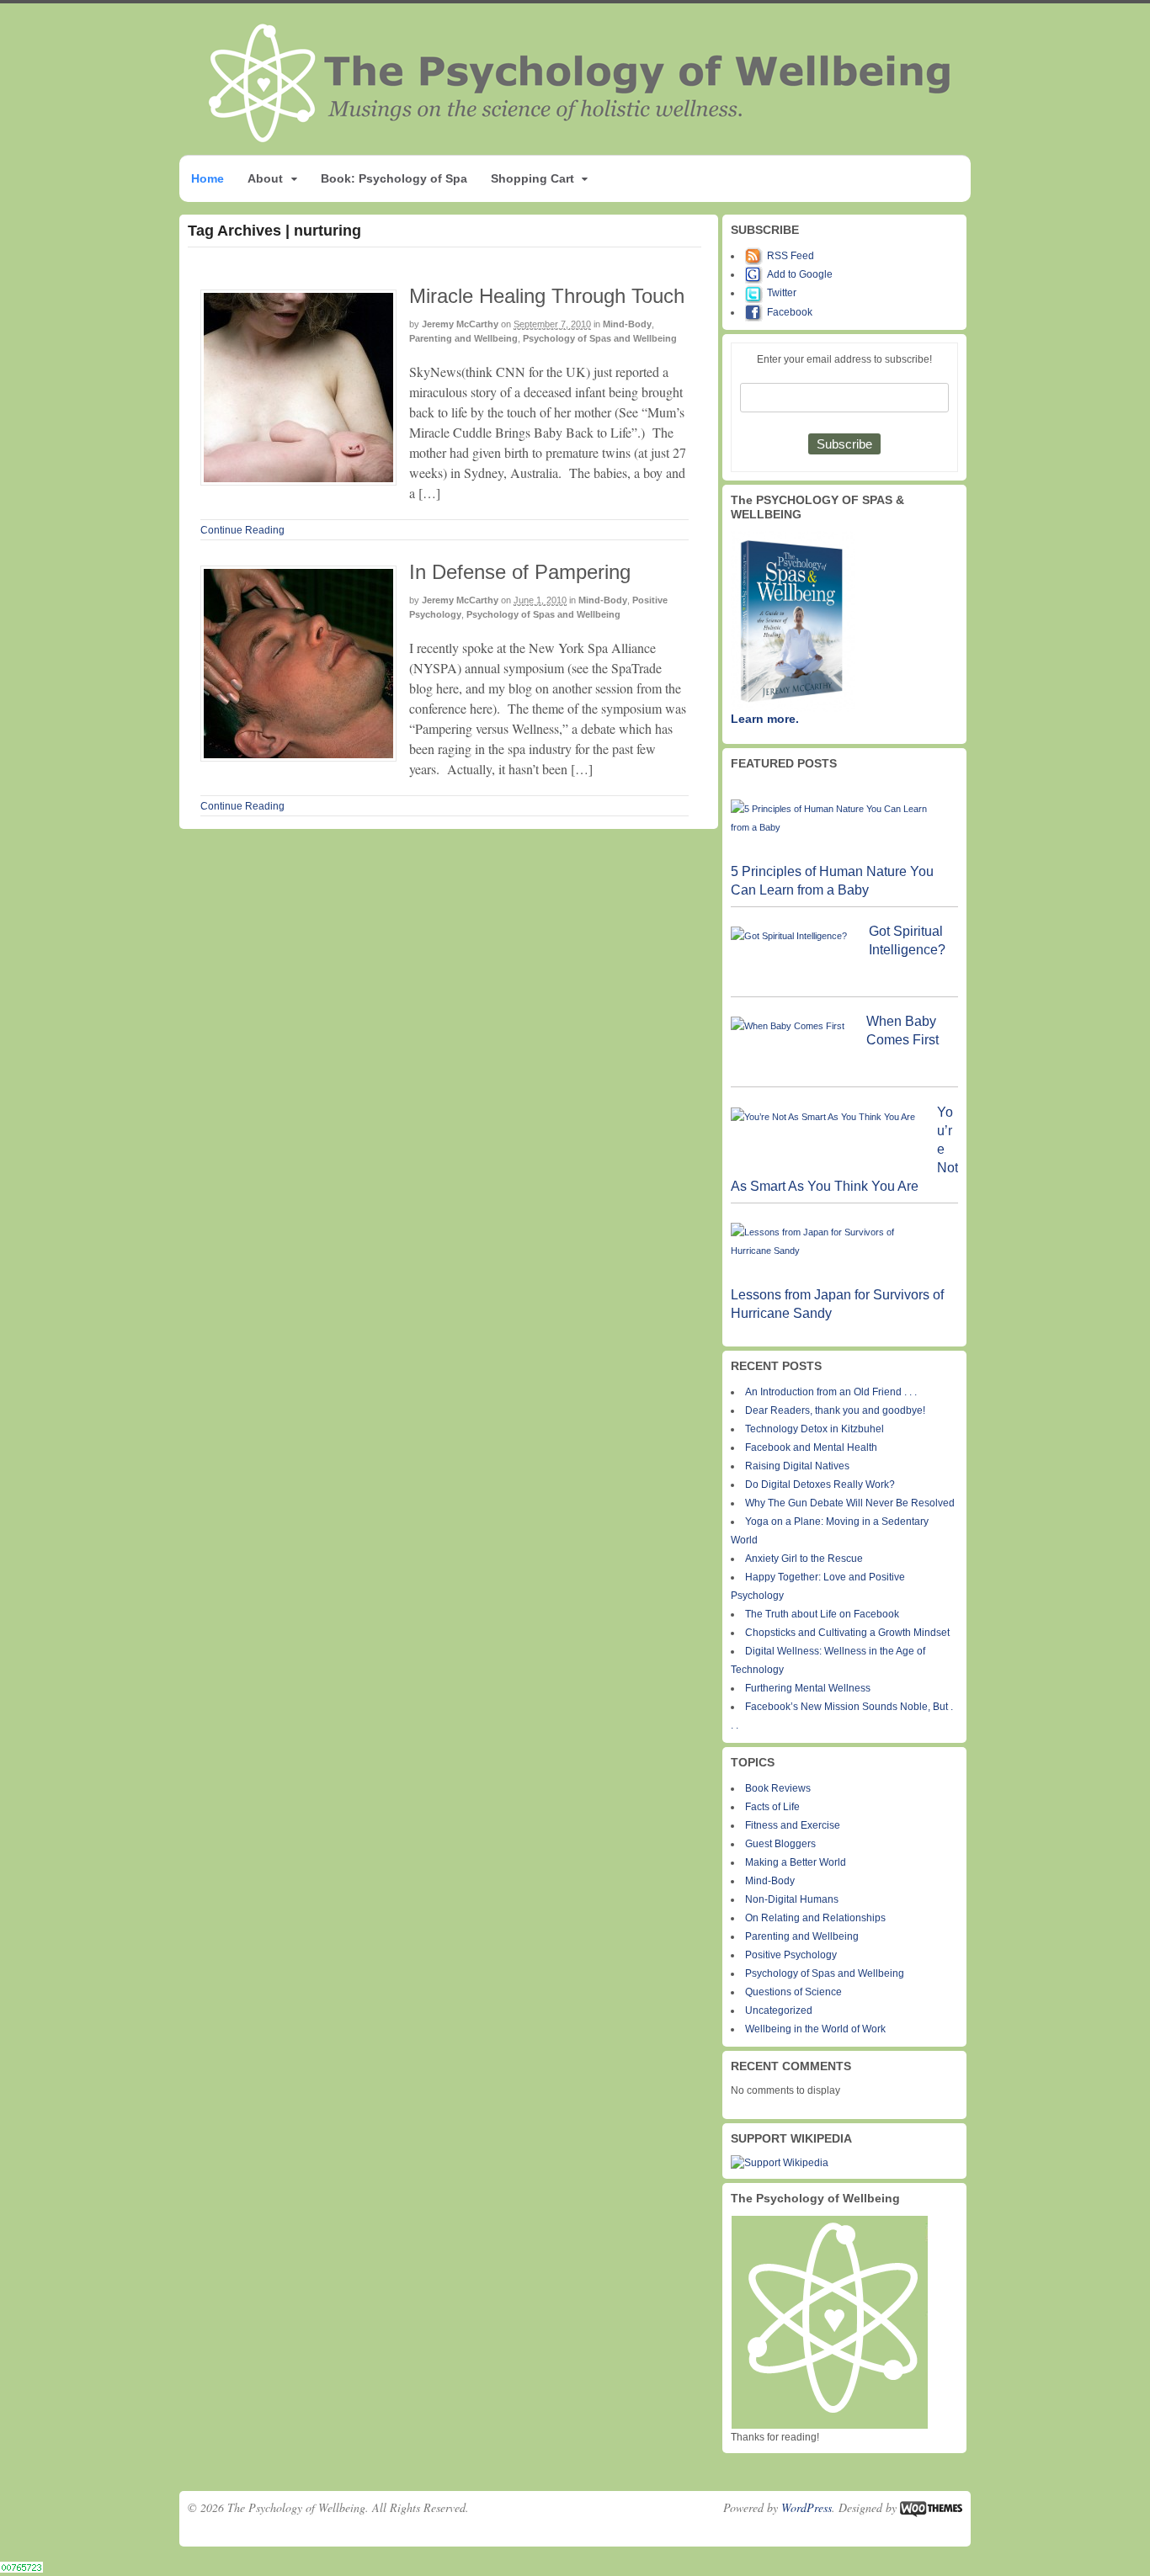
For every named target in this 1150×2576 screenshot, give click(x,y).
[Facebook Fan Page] (756, 312)
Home (208, 178)
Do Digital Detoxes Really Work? (820, 1485)
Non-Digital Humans (792, 1899)
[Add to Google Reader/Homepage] (756, 274)
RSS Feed (791, 256)
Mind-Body (627, 324)
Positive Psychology (791, 1955)
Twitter (782, 293)
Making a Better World (796, 1862)
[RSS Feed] (756, 256)
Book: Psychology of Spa (394, 178)
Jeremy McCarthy (460, 324)
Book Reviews (778, 1788)
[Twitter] (756, 293)
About (265, 178)
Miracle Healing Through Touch (547, 296)
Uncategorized (779, 2010)
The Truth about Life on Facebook (822, 1614)
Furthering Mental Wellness (808, 1688)
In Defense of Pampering (520, 572)
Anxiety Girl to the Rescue (804, 1559)
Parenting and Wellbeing (463, 338)
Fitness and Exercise (793, 1825)
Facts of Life (772, 1807)
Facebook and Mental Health (811, 1447)
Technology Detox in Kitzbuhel (815, 1429)
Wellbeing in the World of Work (815, 2029)
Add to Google (800, 274)
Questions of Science (793, 1992)
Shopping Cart (532, 178)
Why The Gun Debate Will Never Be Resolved (850, 1503)
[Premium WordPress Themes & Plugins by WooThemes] (931, 2507)
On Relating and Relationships (815, 1918)
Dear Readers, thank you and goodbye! (835, 1410)
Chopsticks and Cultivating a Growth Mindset (847, 1633)
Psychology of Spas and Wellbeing (600, 338)
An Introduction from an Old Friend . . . (831, 1392)
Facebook (790, 312)
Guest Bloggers (780, 1844)
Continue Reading (242, 530)
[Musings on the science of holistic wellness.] (581, 138)
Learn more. (765, 719)
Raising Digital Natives (797, 1466)
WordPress (807, 2507)
